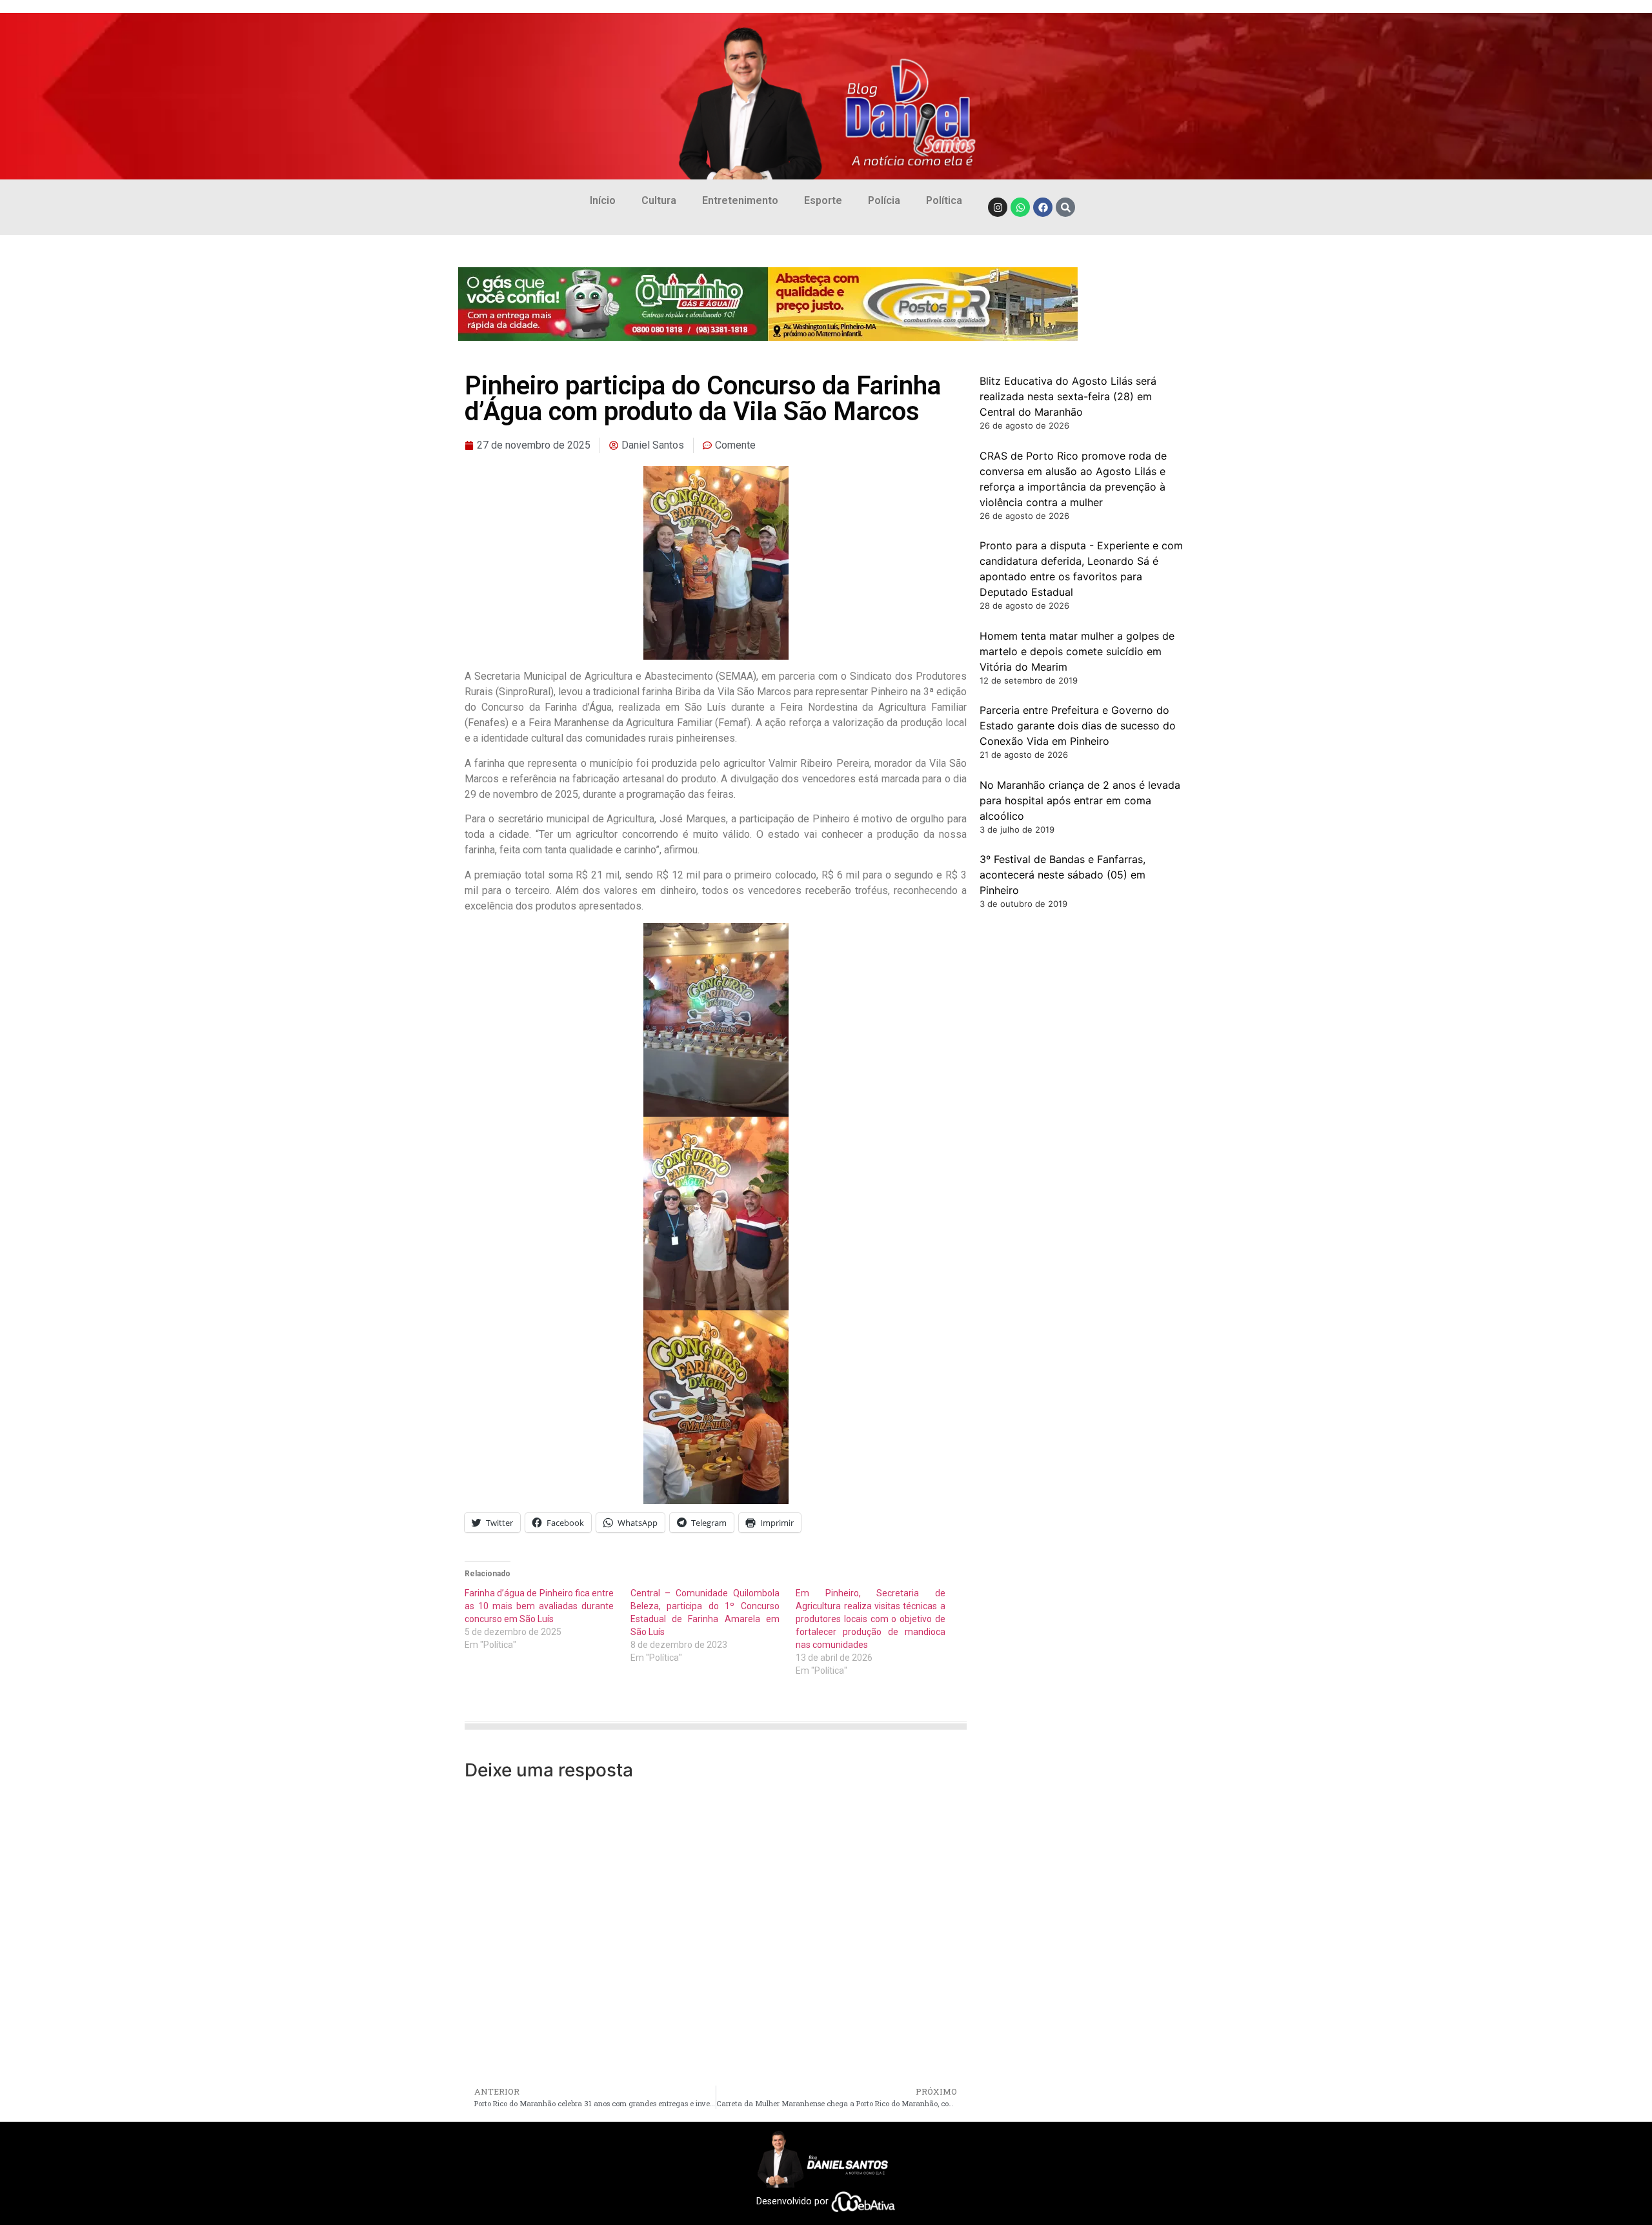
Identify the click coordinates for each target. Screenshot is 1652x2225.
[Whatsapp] (1020, 207)
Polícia (884, 200)
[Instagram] (998, 207)
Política (944, 200)
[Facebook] (1043, 207)
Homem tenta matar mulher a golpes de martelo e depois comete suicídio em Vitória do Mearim (1077, 651)
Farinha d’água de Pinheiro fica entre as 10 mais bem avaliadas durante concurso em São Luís (539, 1606)
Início (603, 200)
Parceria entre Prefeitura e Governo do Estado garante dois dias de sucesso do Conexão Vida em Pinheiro (1078, 726)
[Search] (1065, 207)
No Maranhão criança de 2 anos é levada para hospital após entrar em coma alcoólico (1080, 800)
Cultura (659, 200)
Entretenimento (740, 200)
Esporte (823, 200)
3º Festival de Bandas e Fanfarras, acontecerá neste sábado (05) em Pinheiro (1063, 875)
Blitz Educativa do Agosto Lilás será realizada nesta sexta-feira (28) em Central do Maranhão (1068, 396)
